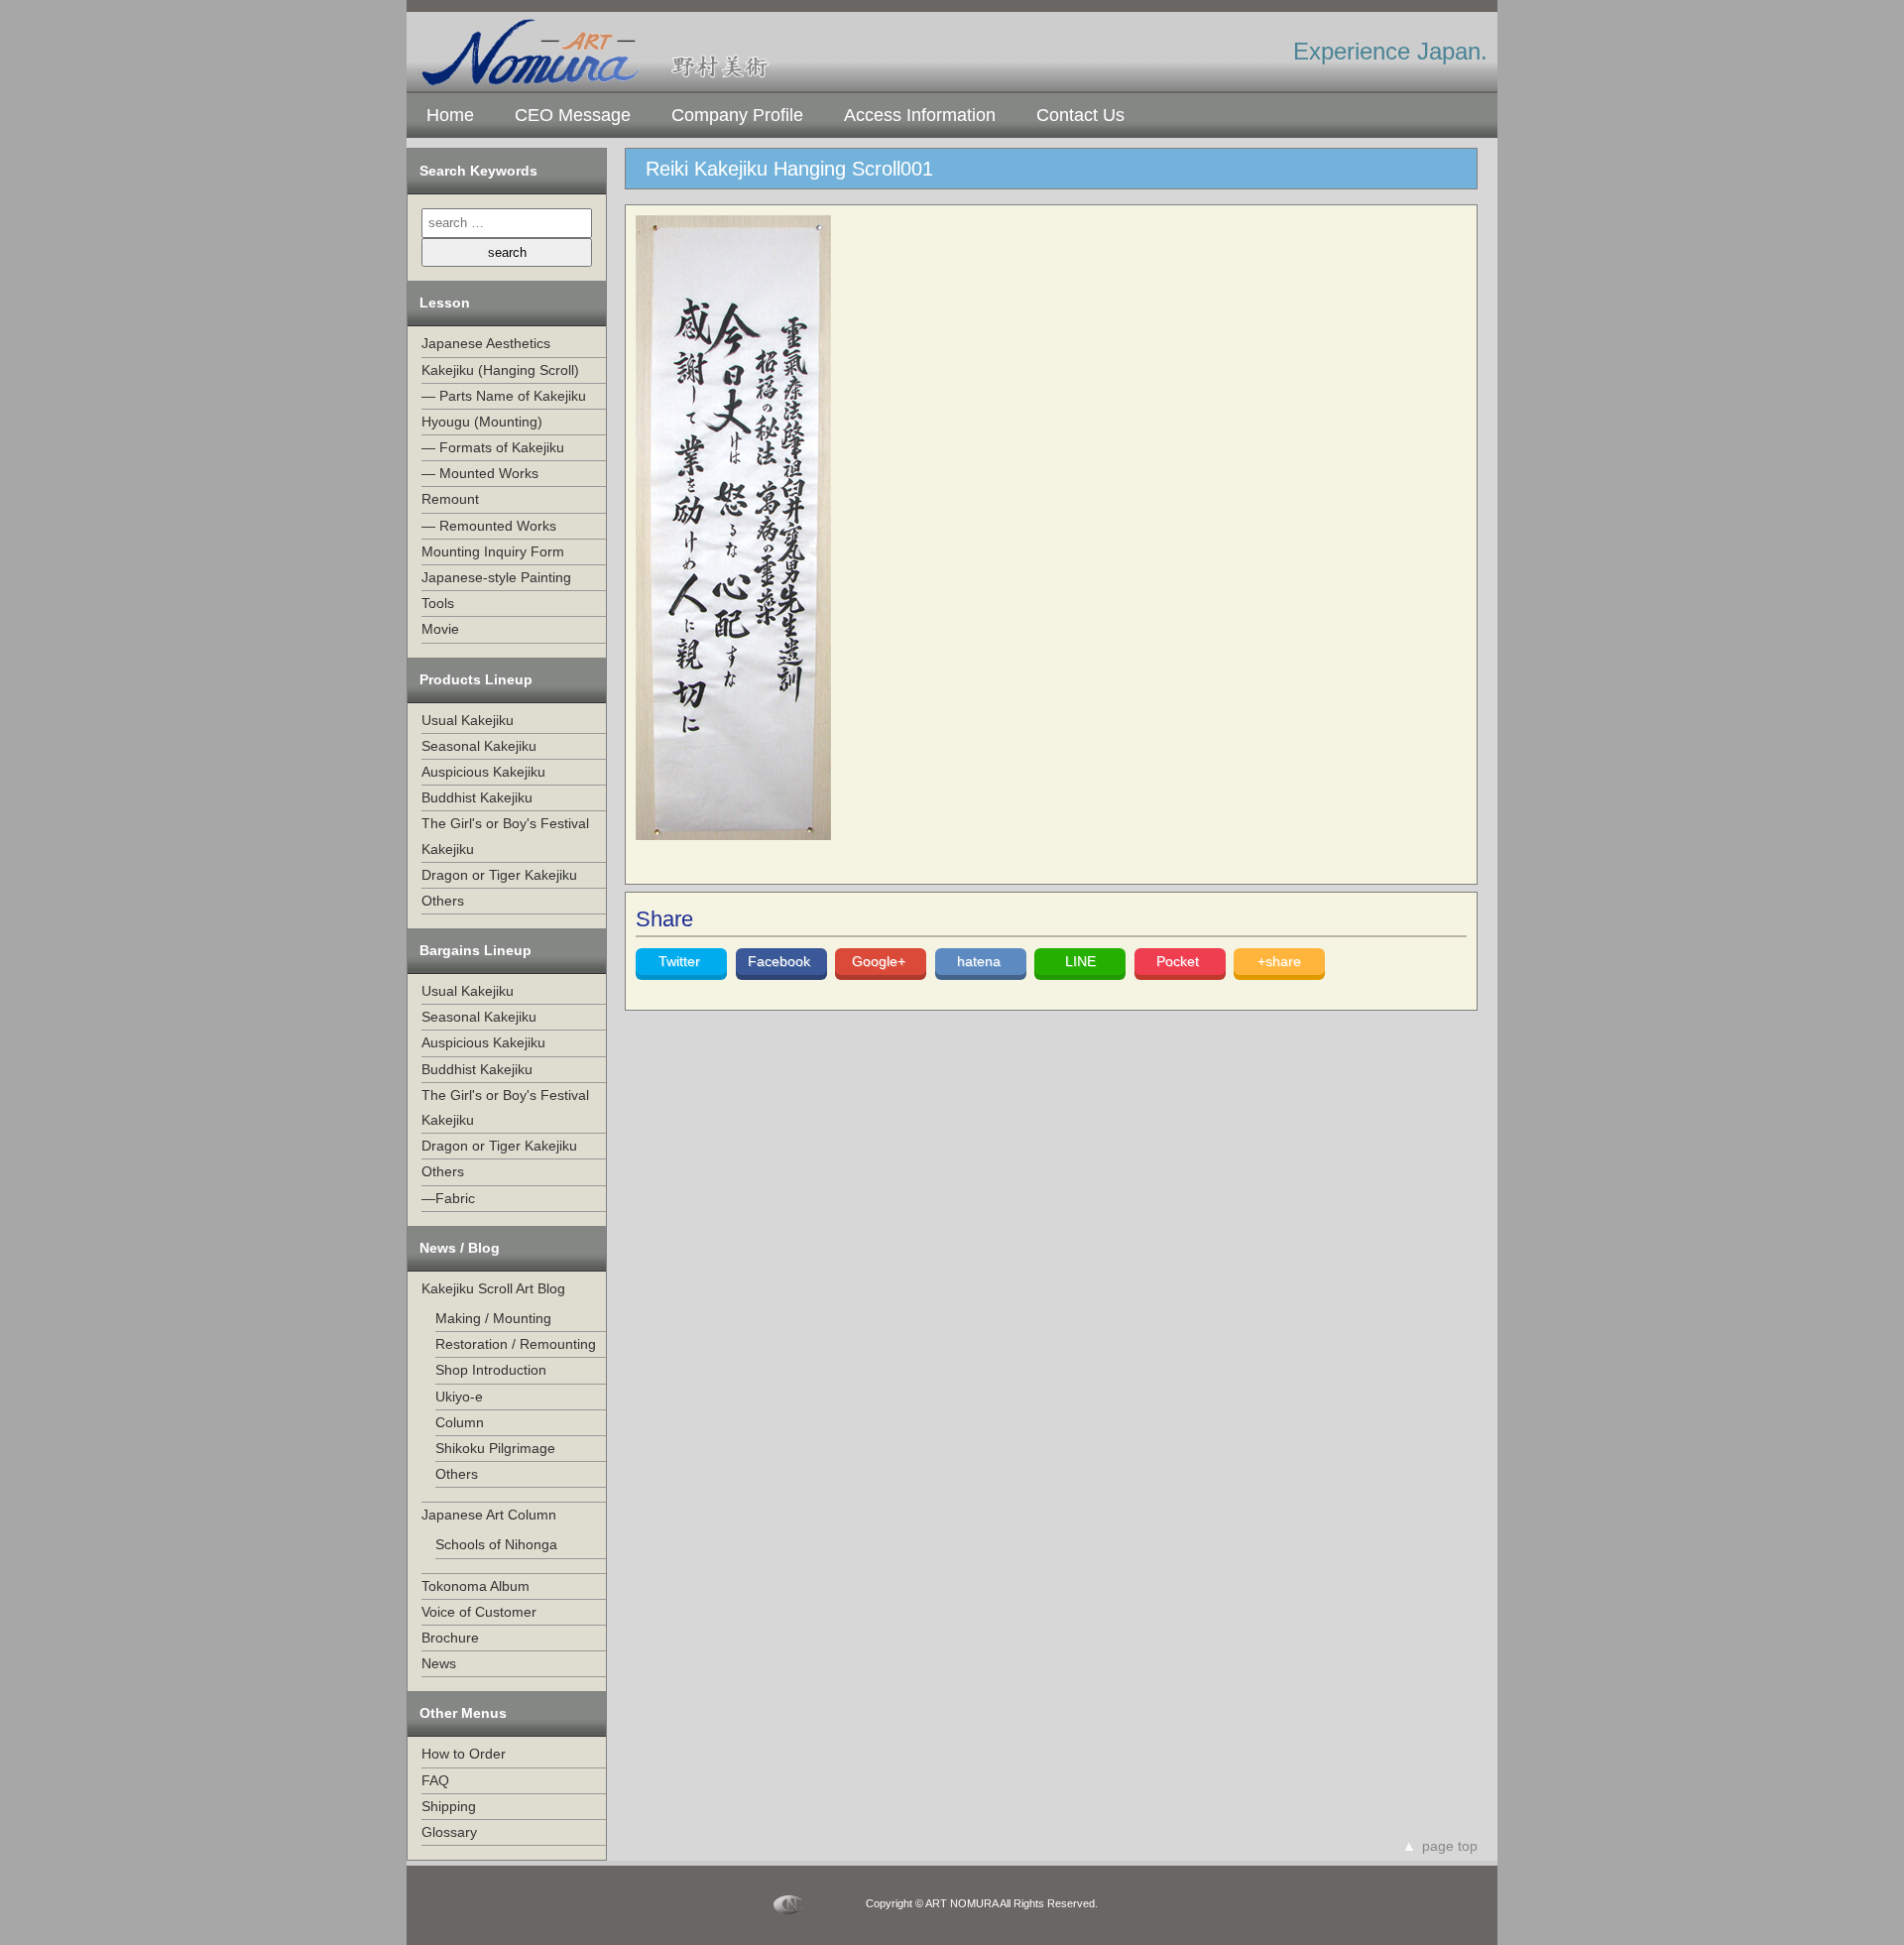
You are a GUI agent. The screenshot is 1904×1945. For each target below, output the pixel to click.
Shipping (449, 1806)
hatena (981, 961)
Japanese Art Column (489, 1515)
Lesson (445, 303)
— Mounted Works (480, 473)
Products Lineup (476, 679)
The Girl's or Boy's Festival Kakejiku (505, 836)
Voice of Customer (479, 1612)
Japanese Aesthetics (486, 343)
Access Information (920, 115)
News (439, 1663)
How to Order (464, 1754)
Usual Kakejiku (468, 720)
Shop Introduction (491, 1370)
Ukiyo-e (459, 1397)
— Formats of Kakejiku (493, 447)
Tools (438, 603)
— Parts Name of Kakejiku (504, 396)
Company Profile (737, 115)
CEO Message (573, 115)
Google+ (881, 961)
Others (443, 901)
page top (1450, 1846)
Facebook (781, 961)
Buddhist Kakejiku (477, 797)
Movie (440, 629)
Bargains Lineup (476, 950)
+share (1279, 961)
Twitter (681, 961)
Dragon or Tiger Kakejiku (499, 875)
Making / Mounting (493, 1318)
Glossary (449, 1832)
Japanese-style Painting (496, 577)
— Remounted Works (489, 526)
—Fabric (448, 1198)
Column (460, 1422)
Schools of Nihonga (496, 1544)
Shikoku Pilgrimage (495, 1448)
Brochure (450, 1638)
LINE (1080, 961)
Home (450, 115)
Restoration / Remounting (516, 1344)
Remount (450, 499)
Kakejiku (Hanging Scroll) (500, 370)
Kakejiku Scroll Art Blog (493, 1288)
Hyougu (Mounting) (482, 422)
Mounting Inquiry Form (493, 551)
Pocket (1180, 961)
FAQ (435, 1780)
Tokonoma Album (476, 1586)
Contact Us (1080, 115)
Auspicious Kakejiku (483, 772)
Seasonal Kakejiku (479, 746)
